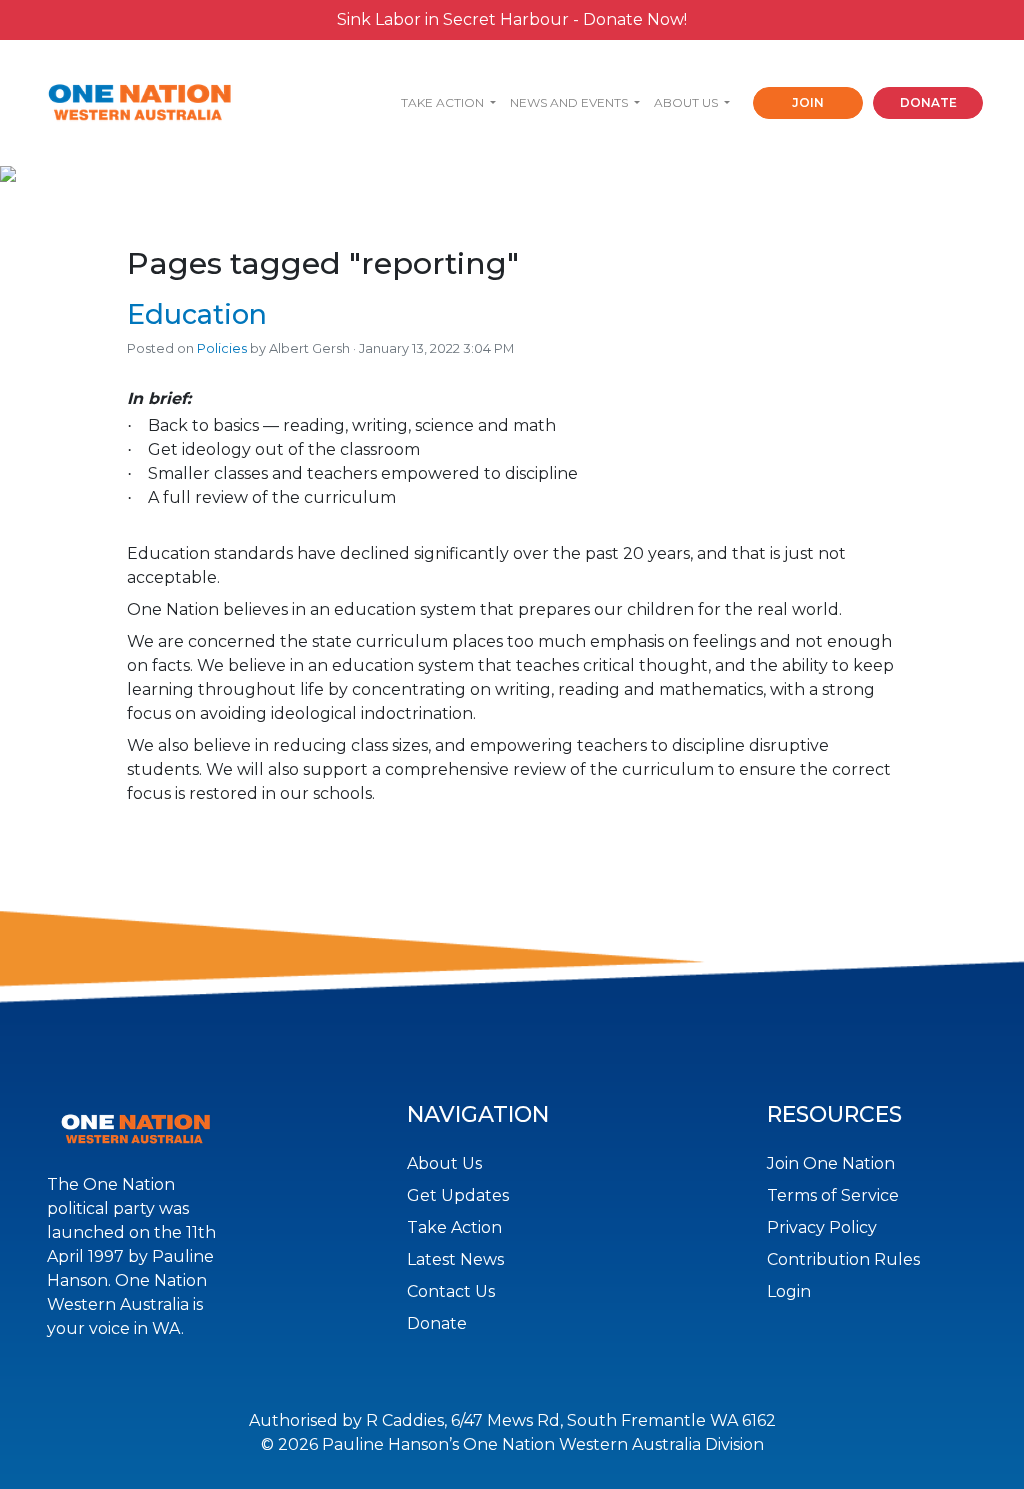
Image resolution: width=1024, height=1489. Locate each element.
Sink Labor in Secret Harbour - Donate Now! (512, 19)
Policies (222, 348)
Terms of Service (833, 1195)
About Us (444, 1163)
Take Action (454, 1227)
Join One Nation (831, 1163)
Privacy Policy (822, 1227)
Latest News (455, 1259)
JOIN (808, 102)
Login (789, 1291)
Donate (437, 1323)
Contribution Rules (843, 1259)
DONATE (928, 102)
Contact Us (451, 1291)
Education (197, 314)
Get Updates (458, 1195)
